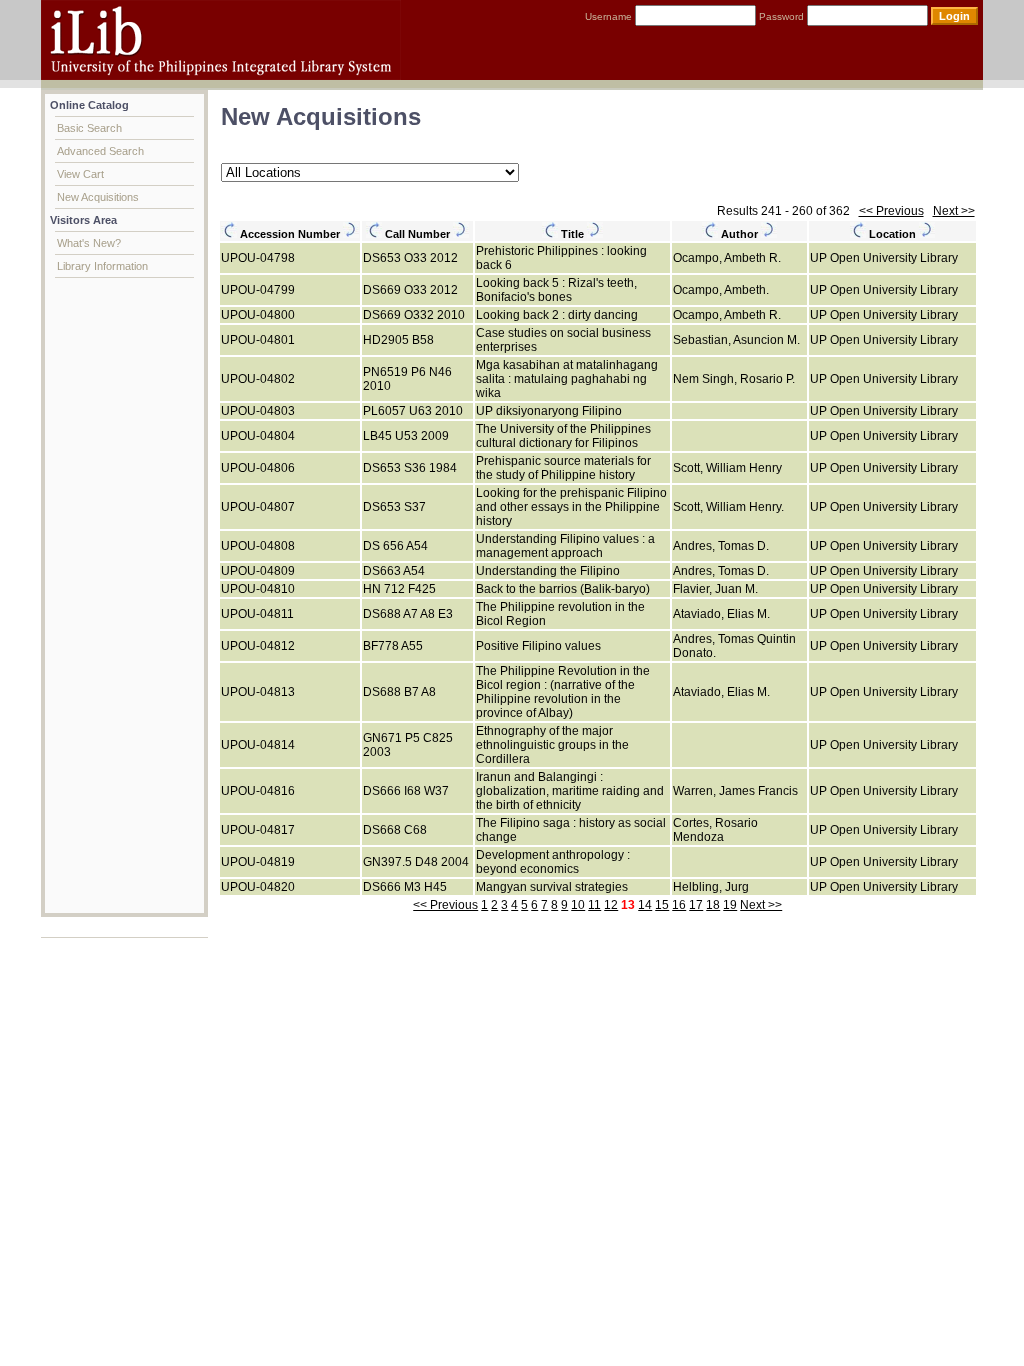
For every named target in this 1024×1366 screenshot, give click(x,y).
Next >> (954, 211)
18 (713, 905)
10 (578, 905)
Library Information (102, 266)
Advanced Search (100, 151)
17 (696, 905)
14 (645, 905)
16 (679, 905)
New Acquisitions (98, 197)
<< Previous (891, 211)
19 (730, 905)
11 (594, 905)
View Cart (80, 174)
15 (662, 905)
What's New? (89, 243)
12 (611, 905)
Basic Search (89, 128)
